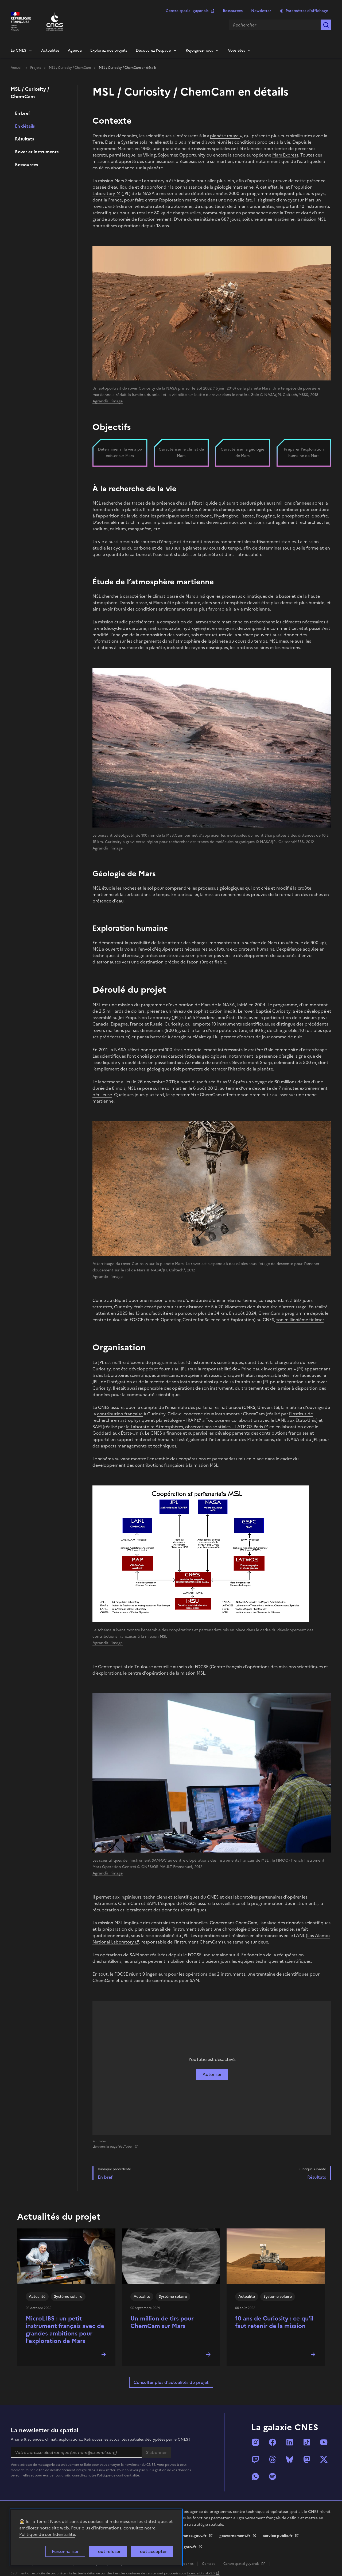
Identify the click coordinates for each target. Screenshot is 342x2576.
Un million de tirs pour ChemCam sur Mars (162, 2322)
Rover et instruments (37, 152)
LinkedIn (290, 2442)
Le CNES (18, 50)
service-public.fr (278, 2536)
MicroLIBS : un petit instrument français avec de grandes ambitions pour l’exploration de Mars (65, 2330)
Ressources (233, 11)
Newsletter (261, 11)
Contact (209, 2564)
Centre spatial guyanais (187, 11)
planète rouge (225, 136)
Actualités (50, 50)
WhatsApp (255, 2476)
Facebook (273, 2442)
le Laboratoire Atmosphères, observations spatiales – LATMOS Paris (195, 1427)
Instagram (255, 2442)
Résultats (24, 139)
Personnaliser (65, 2551)
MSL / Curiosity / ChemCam (70, 68)
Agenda (75, 50)
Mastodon (307, 2459)
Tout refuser (108, 2551)
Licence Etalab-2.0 (201, 2573)
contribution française (120, 1414)
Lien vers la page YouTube (112, 2147)
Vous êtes (236, 50)
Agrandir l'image (108, 401)
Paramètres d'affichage (307, 11)
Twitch (255, 2459)
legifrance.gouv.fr (191, 2536)
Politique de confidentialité (47, 2534)
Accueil (17, 68)
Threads (273, 2459)
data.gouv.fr (186, 2547)
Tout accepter (152, 2551)
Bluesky (290, 2459)
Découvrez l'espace (153, 50)
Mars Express (285, 155)
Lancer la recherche (326, 25)
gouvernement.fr (235, 2536)
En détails (25, 126)
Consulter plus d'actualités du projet (171, 2382)
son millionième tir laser (300, 1320)
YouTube (324, 2442)
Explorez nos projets (109, 50)
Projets (36, 68)
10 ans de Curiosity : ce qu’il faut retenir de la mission (274, 2322)
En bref (23, 113)
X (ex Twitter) (324, 2459)
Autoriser (212, 2074)
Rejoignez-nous (199, 50)
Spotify (273, 2476)
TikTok (307, 2442)
